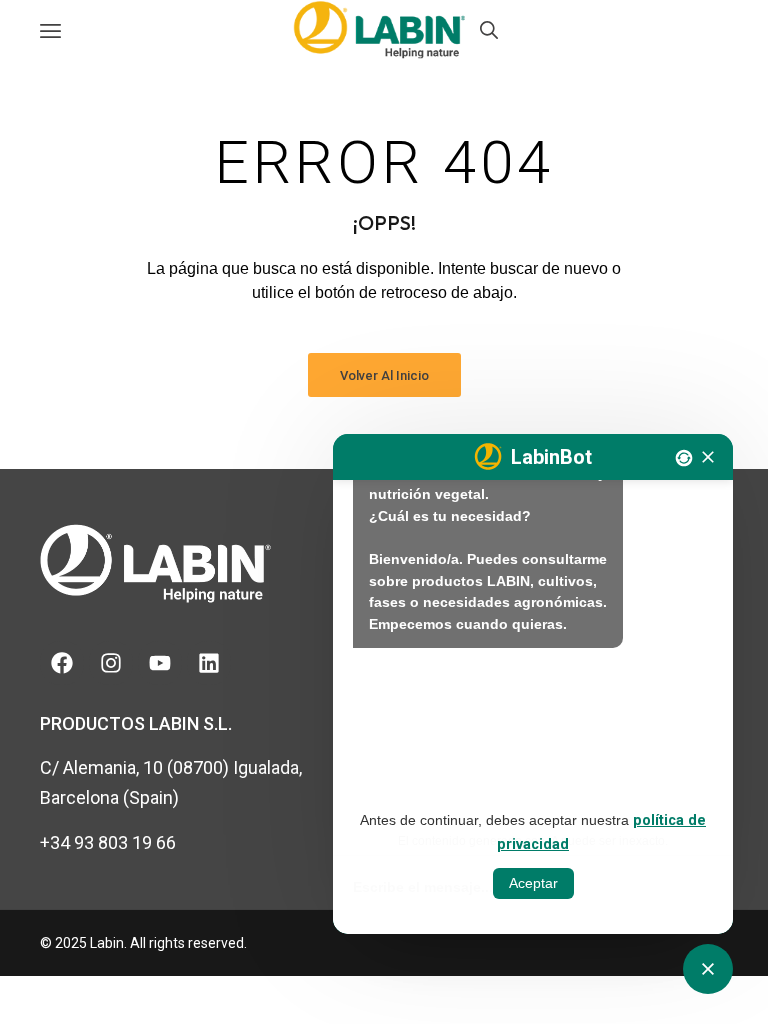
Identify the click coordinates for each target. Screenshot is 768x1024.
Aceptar (533, 883)
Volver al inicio (384, 375)
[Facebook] (62, 663)
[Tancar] (708, 457)
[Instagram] (111, 663)
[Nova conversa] (684, 458)
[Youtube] (160, 663)
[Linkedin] (209, 663)
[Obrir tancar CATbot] (708, 969)
